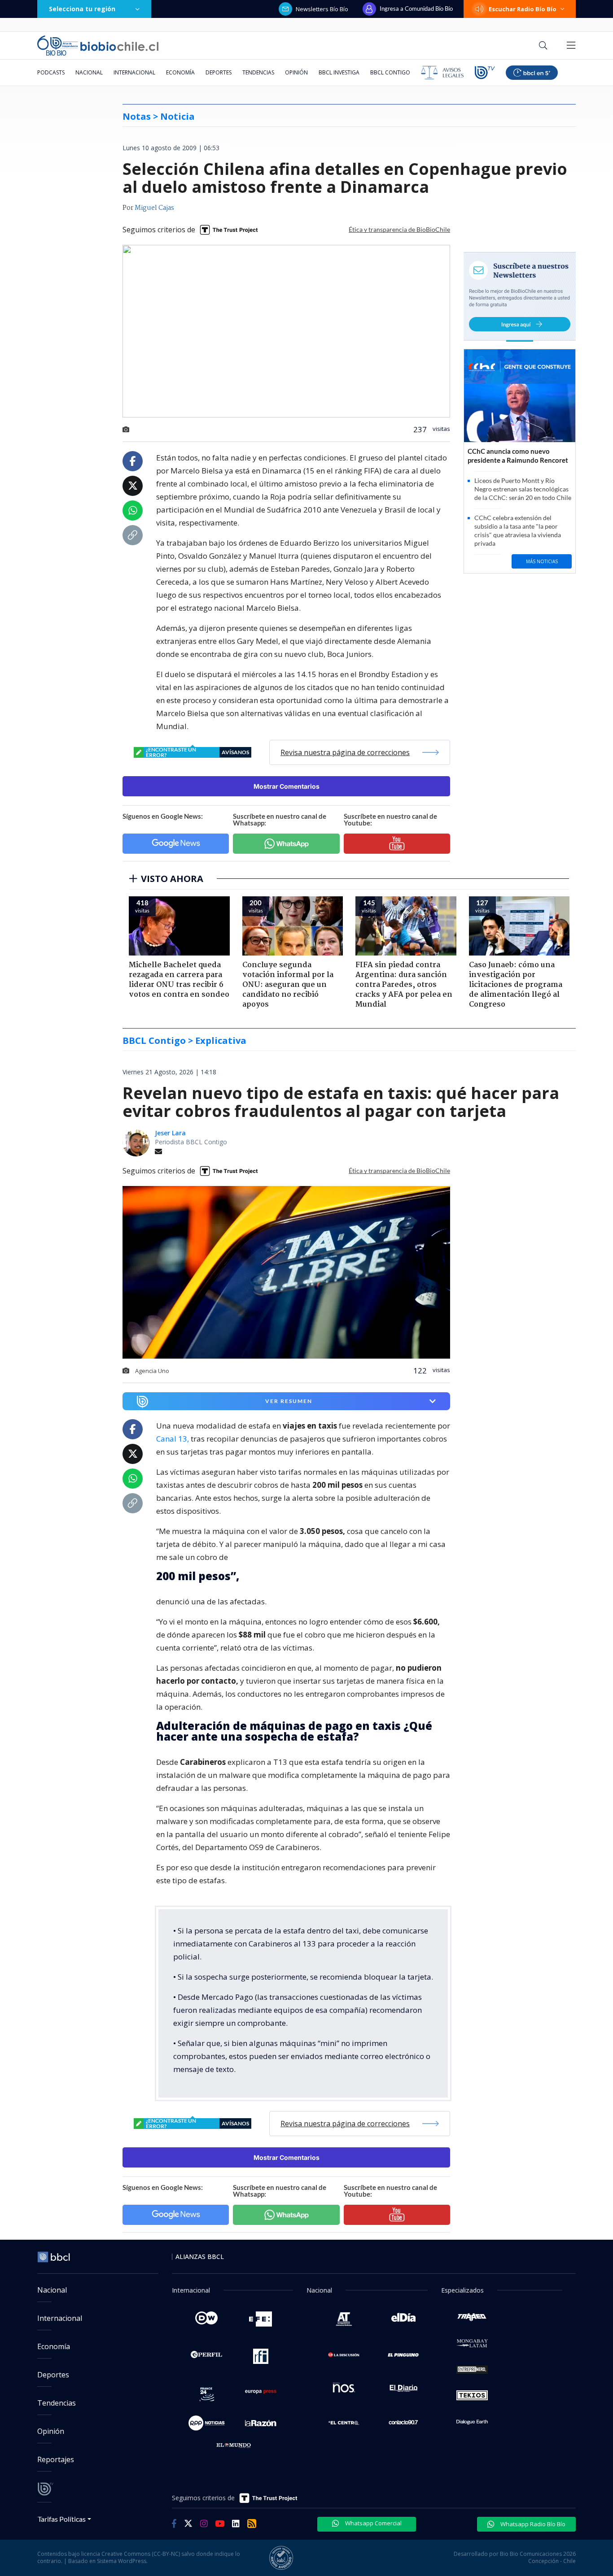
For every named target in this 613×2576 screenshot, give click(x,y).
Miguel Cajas (154, 208)
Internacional (134, 72)
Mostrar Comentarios (287, 786)
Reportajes (56, 2459)
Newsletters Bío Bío (322, 9)
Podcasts (51, 72)
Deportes (219, 72)
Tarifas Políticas (62, 2519)
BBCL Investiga (339, 72)
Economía (180, 72)
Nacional (89, 72)
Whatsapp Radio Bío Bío (532, 2524)
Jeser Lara (170, 1133)
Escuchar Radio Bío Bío (523, 9)
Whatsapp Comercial (373, 2523)
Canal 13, (173, 1439)
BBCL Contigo (390, 72)
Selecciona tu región (82, 9)
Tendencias (258, 72)
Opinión (296, 72)
